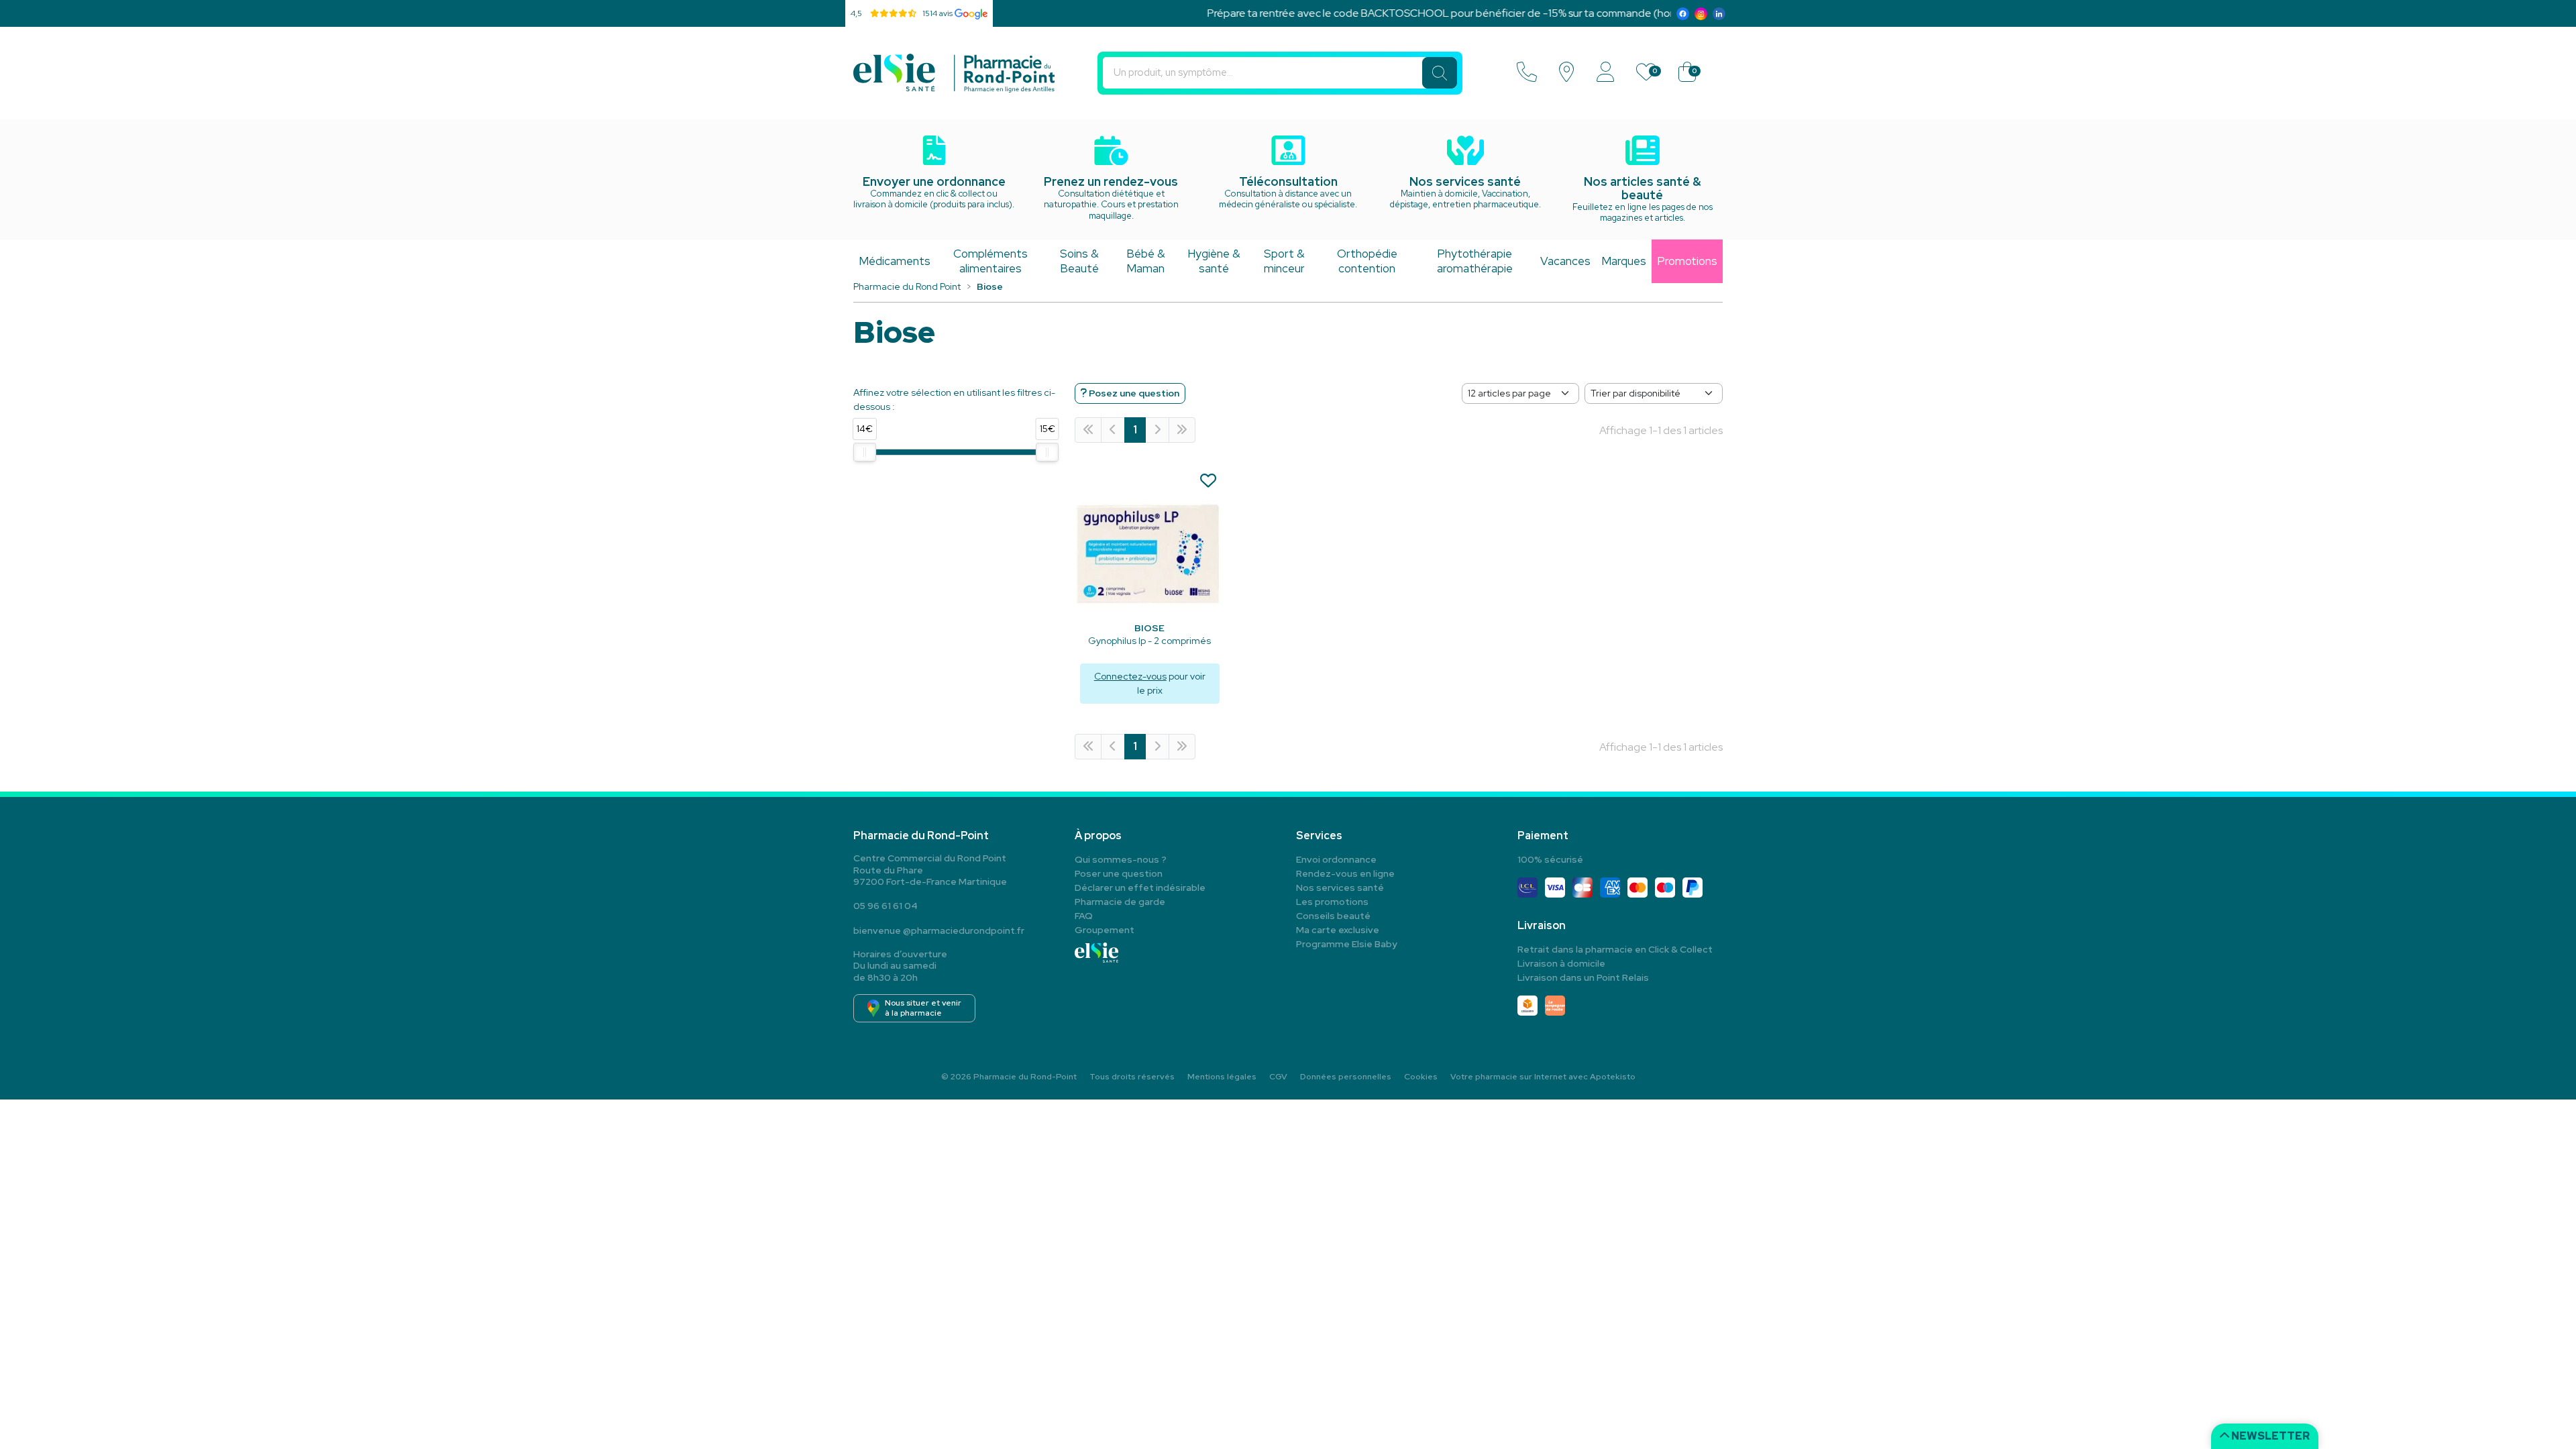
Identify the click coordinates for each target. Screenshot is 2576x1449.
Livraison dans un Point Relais (1583, 977)
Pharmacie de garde (1120, 902)
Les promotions (1332, 902)
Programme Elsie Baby (1347, 944)
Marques (1624, 261)
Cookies (1421, 1077)
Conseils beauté (1333, 916)
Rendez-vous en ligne (1345, 873)
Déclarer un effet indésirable (1140, 888)
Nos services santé (1340, 888)
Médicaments (895, 261)
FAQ (1084, 916)
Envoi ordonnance (1336, 859)
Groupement (1105, 930)
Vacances (1565, 261)
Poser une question (1119, 873)
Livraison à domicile (1561, 963)
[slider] (865, 452)
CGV (1278, 1077)
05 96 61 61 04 (885, 906)
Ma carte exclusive (1338, 930)
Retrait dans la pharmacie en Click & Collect (1615, 949)
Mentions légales (1222, 1077)
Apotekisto (1543, 1077)
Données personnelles (1346, 1077)
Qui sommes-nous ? (1121, 859)
